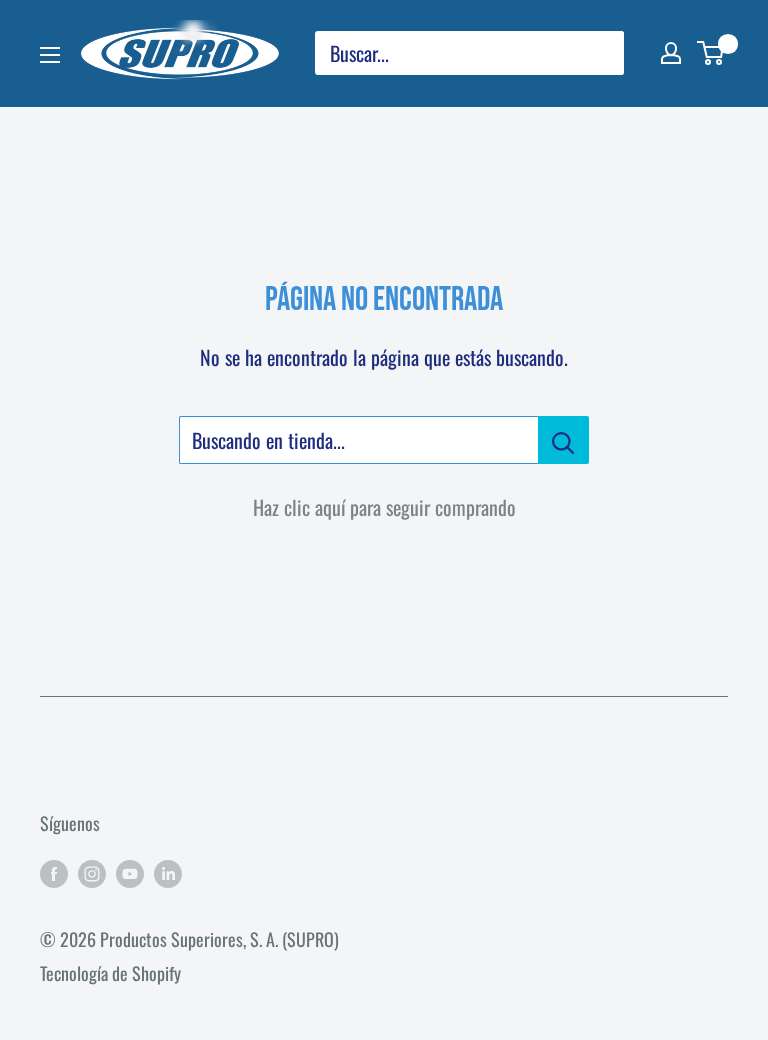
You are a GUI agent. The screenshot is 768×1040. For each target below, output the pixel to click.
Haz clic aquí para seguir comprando (384, 507)
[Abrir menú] (50, 55)
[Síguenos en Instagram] (92, 873)
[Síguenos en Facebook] (54, 873)
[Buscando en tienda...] (563, 440)
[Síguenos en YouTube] (130, 873)
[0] (711, 53)
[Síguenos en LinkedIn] (168, 873)
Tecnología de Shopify (110, 973)
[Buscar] (599, 53)
